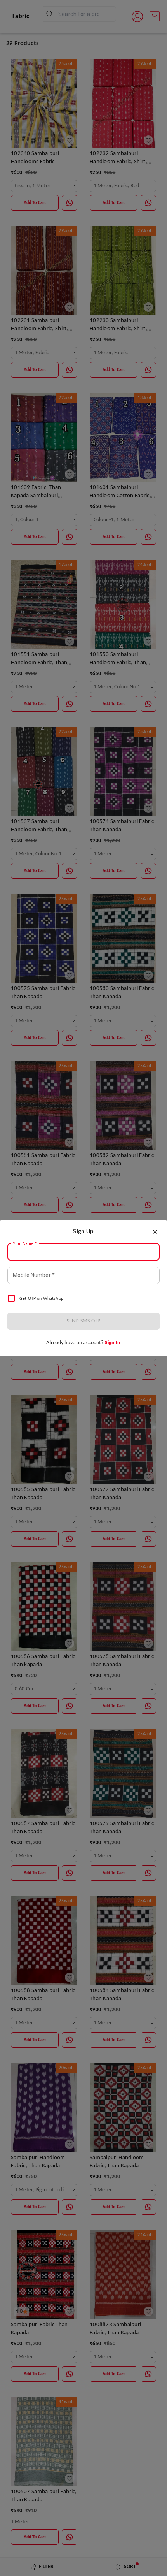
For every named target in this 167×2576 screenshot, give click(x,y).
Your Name (25, 1243)
